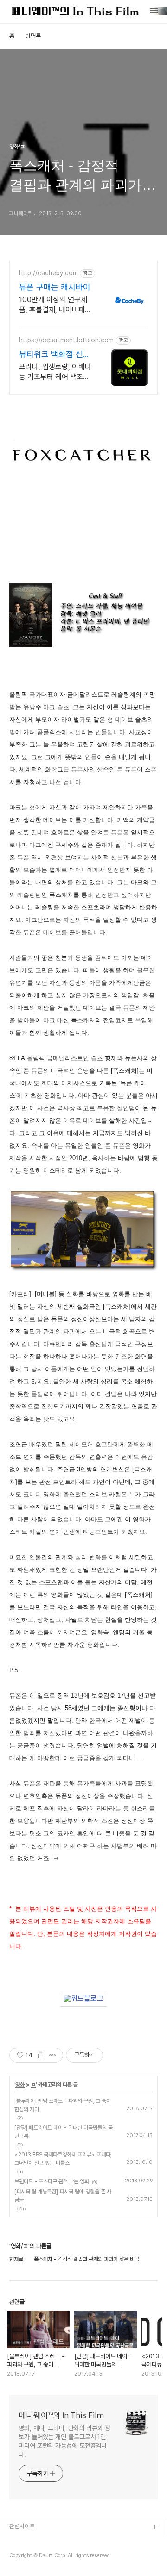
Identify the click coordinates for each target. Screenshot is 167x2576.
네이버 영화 (23, 2557)
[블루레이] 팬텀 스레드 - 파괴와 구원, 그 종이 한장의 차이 (63, 2105)
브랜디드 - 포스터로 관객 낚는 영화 (52, 2181)
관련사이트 (22, 2526)
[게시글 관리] (53, 2055)
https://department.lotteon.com (66, 340)
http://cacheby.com (48, 273)
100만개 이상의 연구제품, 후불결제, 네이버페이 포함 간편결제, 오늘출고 (55, 305)
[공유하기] (41, 2055)
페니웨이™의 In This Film (61, 2415)
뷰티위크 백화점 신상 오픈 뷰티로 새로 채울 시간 (55, 355)
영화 (20, 2085)
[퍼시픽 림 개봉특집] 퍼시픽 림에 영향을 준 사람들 (63, 2196)
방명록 (33, 36)
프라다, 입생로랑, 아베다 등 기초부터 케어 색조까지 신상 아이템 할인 (55, 372)
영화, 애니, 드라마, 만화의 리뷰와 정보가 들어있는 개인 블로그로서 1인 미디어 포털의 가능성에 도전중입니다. (64, 2441)
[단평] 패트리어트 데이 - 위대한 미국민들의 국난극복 (64, 2132)
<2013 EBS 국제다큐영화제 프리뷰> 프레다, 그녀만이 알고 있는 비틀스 (63, 2159)
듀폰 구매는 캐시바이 (55, 287)
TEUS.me (22, 2542)
